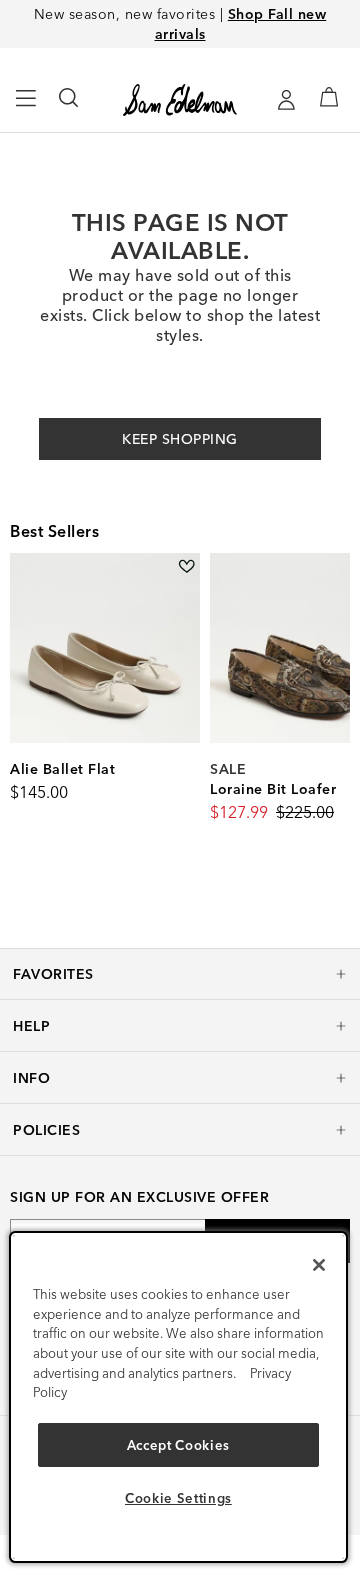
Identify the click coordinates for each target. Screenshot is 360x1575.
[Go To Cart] (329, 97)
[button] (180, 974)
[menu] (26, 107)
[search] (69, 107)
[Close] (319, 1265)
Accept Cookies (178, 1445)
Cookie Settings (178, 1498)
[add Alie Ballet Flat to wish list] (186, 566)
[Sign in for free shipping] (286, 100)
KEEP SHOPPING (180, 439)
